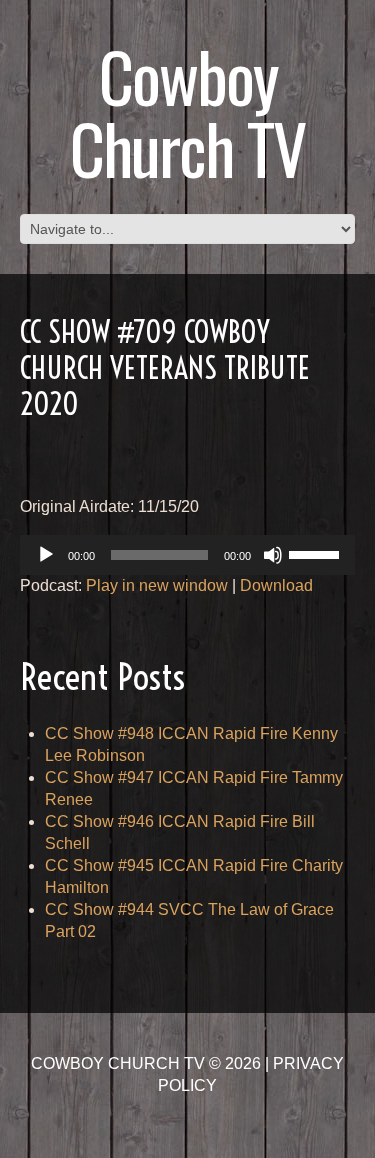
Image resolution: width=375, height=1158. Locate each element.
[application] (187, 555)
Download (276, 585)
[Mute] (273, 555)
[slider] (317, 553)
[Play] (46, 555)
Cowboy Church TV (187, 111)
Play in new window (157, 585)
